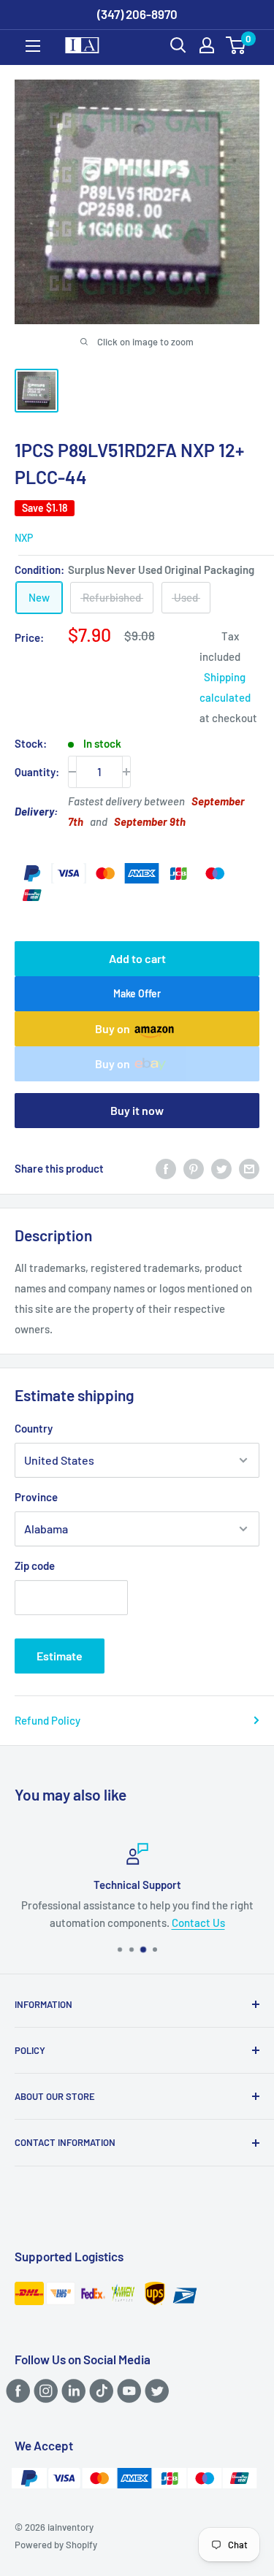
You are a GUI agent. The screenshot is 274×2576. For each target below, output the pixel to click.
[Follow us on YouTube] (127, 2390)
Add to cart (137, 958)
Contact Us (198, 1923)
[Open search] (178, 45)
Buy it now (137, 1110)
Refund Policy (47, 1720)
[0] (236, 45)
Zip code (35, 1565)
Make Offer (137, 993)
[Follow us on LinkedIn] (71, 2390)
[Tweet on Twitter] (221, 1168)
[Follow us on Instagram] (43, 2390)
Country (34, 1428)
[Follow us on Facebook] (16, 2390)
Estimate (60, 1656)
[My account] (207, 45)
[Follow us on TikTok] (99, 2390)
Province (36, 1497)
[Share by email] (249, 1168)
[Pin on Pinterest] (194, 1168)
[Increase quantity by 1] (126, 772)
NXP (24, 538)
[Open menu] (33, 46)
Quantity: (37, 772)
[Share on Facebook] (166, 1168)
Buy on (113, 1028)
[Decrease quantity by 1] (72, 772)
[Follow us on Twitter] (155, 2390)
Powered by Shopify (56, 2545)
